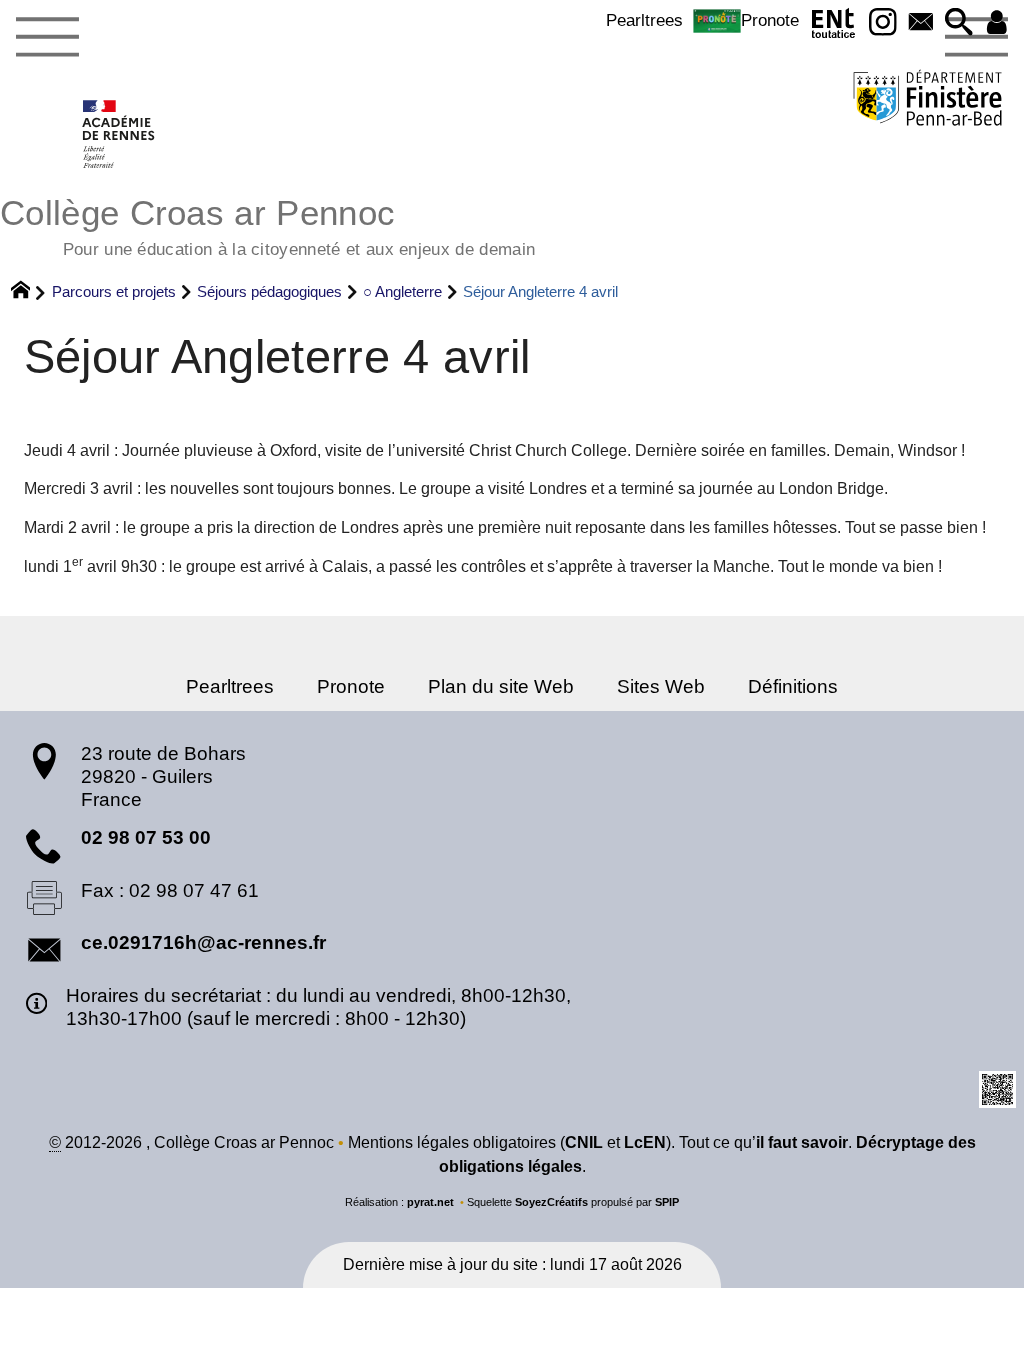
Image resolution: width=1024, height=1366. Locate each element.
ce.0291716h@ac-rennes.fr (203, 942)
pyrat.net (430, 1202)
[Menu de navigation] (47, 38)
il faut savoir (802, 1142)
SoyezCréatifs (551, 1202)
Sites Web (661, 686)
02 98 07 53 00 (146, 837)
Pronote (770, 20)
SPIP (667, 1202)
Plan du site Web (501, 686)
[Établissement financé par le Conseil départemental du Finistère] (927, 100)
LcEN (645, 1142)
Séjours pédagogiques (269, 291)
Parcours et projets (114, 291)
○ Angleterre (402, 291)
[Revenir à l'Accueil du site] (29, 292)
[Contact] (921, 23)
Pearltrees (644, 20)
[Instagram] (883, 23)
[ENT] (834, 27)
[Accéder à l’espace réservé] (997, 23)
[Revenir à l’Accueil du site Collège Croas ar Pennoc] (119, 134)
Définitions (793, 686)
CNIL (584, 1142)
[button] (959, 23)
